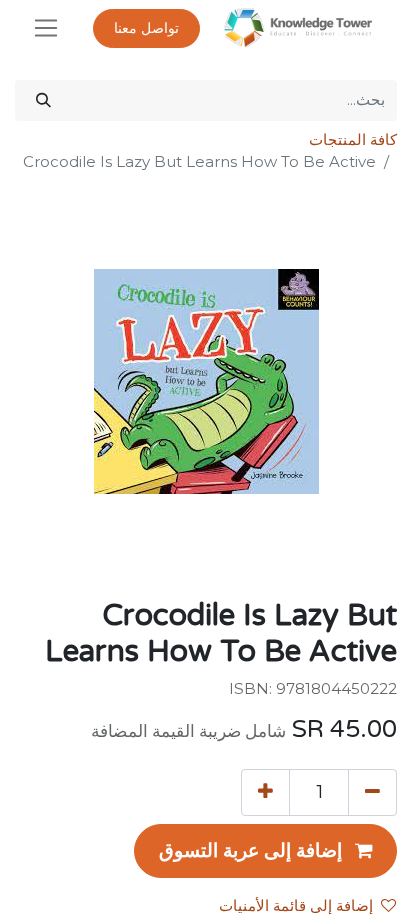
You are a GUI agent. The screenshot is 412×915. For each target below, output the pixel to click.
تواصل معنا (146, 28)
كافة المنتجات (353, 139)
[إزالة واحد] (372, 792)
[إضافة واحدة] (265, 792)
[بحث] (43, 100)
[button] (265, 851)
